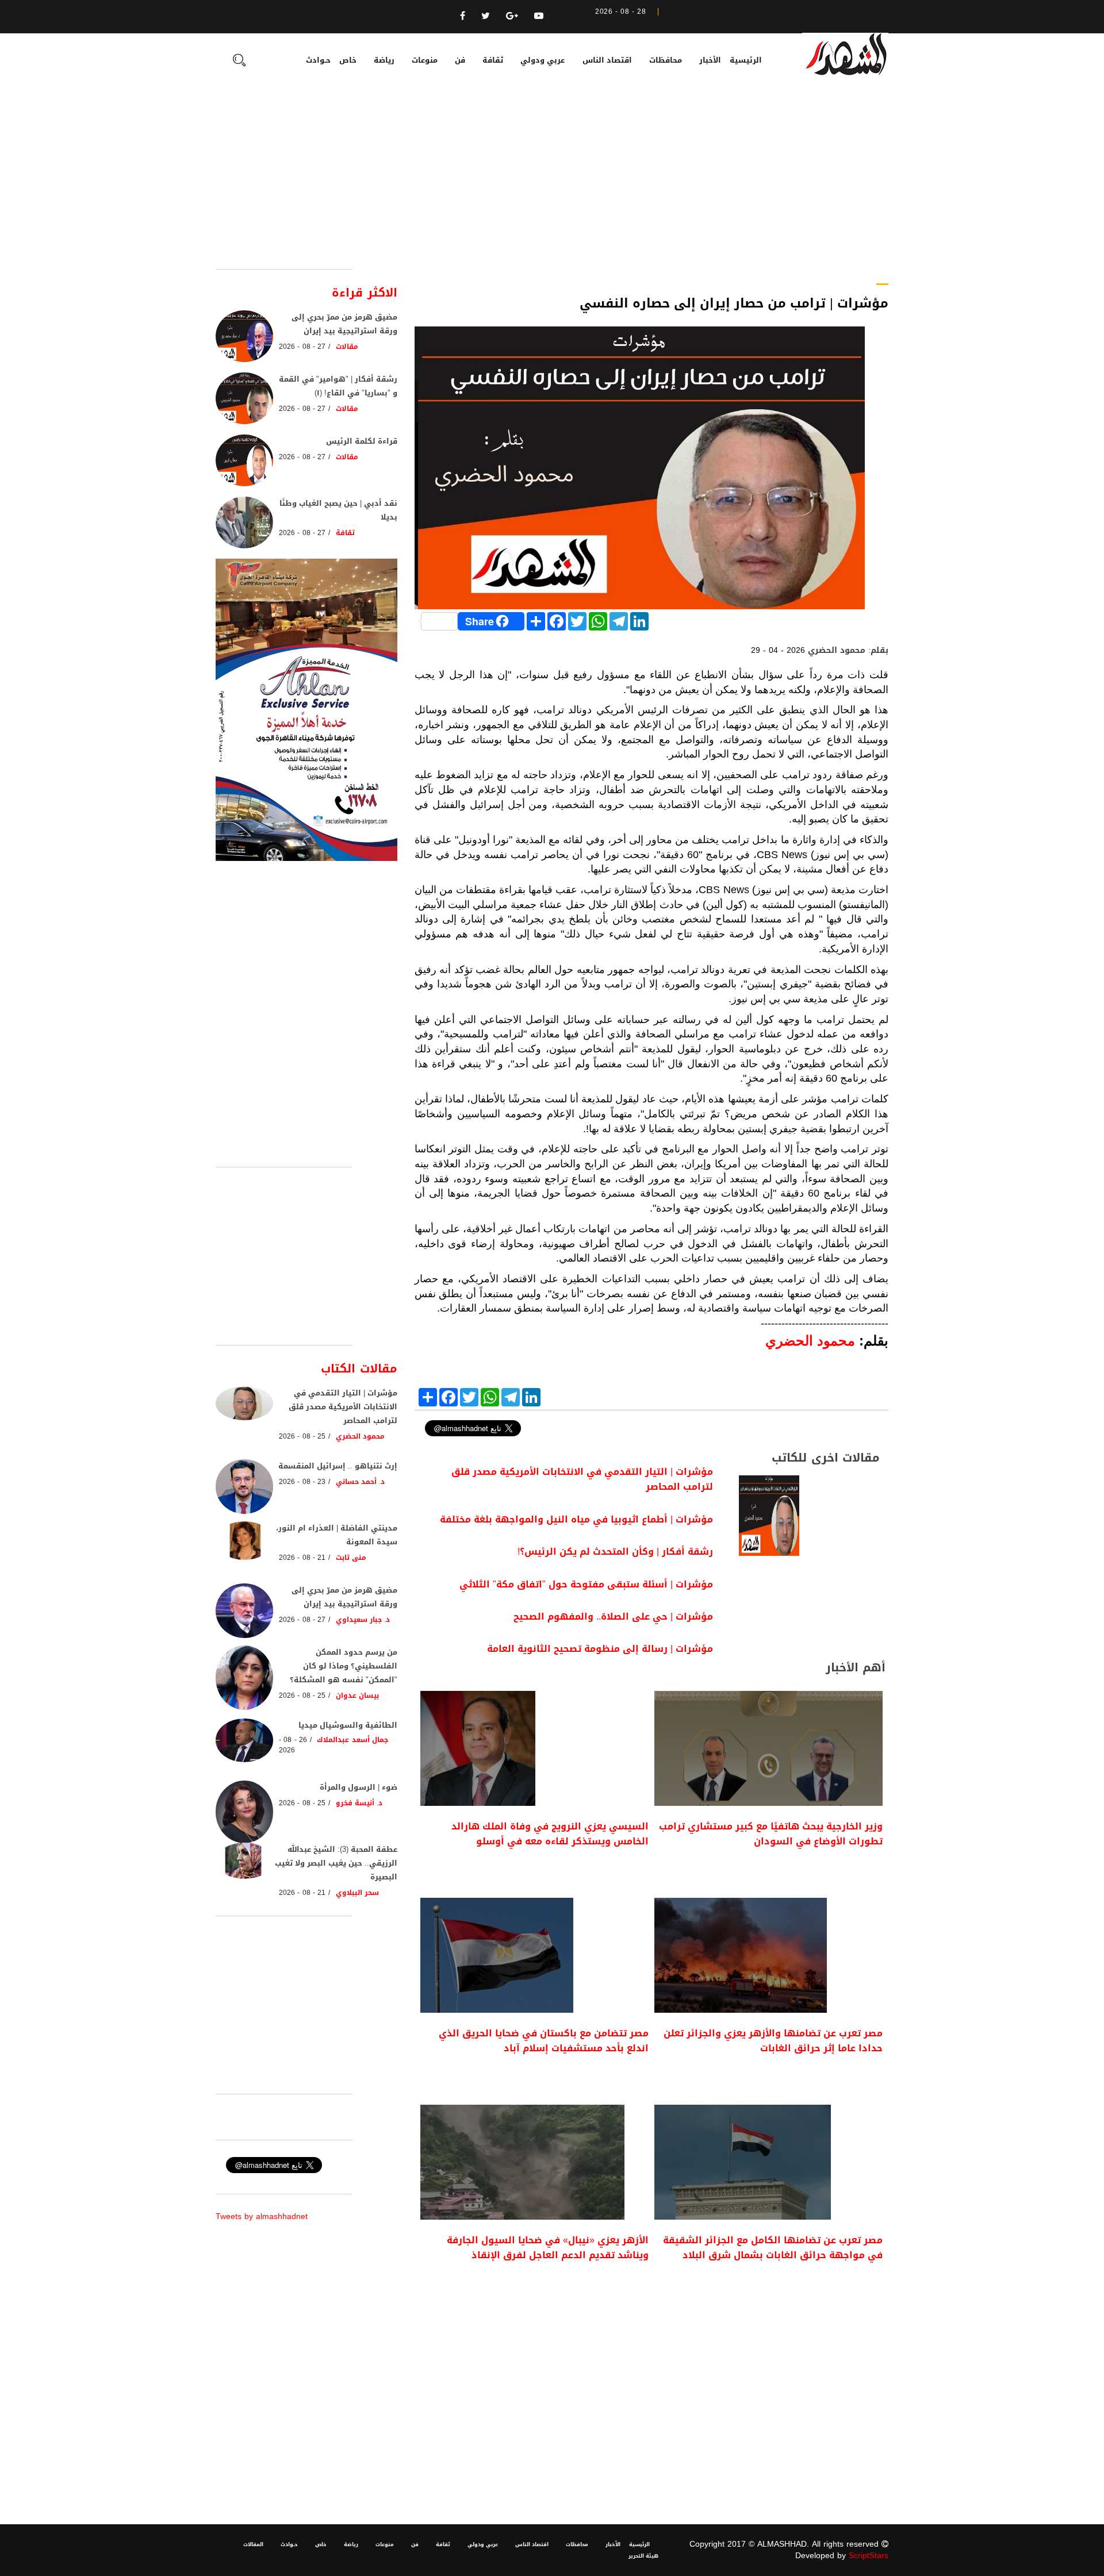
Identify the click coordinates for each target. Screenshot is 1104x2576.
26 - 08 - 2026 (293, 1745)
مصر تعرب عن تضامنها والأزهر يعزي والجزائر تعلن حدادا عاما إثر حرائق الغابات (773, 2041)
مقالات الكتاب (359, 1368)
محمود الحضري (360, 1436)
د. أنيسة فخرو (359, 1803)
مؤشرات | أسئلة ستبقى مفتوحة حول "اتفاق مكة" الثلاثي (586, 1584)
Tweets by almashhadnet (262, 2216)
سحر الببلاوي (357, 1893)
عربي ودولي (543, 60)
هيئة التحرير (643, 2556)
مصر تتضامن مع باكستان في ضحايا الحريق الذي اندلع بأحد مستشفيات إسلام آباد (544, 2041)
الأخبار (710, 60)
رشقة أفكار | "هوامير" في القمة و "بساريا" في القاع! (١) (338, 386)
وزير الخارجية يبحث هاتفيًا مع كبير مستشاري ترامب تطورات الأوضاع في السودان (771, 1834)
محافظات (666, 60)
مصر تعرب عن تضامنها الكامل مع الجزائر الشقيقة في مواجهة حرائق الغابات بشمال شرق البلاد (773, 2248)
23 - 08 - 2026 (302, 1482)
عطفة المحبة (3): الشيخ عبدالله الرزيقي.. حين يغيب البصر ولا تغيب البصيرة (336, 1863)
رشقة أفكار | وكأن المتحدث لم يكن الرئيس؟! (615, 1552)
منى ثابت (351, 1558)
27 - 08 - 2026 (302, 347)
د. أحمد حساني (361, 1482)
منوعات (425, 60)
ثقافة (493, 60)
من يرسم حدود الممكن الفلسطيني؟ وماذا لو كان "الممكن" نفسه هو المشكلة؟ (344, 1666)
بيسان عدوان (357, 1695)
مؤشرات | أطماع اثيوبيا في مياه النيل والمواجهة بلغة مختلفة (576, 1519)
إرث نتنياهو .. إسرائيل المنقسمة (338, 1466)
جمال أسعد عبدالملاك (352, 1740)
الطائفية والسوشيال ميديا (348, 1725)
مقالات (347, 347)
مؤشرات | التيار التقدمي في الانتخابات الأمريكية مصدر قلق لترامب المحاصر (582, 1479)
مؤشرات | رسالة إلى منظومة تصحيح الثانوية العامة (600, 1649)
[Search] (239, 61)
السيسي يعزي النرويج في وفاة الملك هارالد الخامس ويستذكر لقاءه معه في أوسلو (550, 1834)
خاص (348, 60)
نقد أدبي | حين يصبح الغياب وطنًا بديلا (338, 510)
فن (460, 60)
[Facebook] (463, 16)
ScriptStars (869, 2556)
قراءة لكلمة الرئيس (362, 441)
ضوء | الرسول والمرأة (359, 1787)
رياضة (384, 60)
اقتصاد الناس (607, 60)
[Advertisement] (552, 183)
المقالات (253, 2544)
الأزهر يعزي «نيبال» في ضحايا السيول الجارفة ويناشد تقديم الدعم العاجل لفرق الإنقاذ (548, 2248)
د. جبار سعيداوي (363, 1620)
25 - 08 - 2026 (302, 1436)
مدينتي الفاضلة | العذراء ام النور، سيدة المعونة (337, 1535)
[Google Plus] (512, 16)
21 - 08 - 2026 (302, 1558)
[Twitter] (486, 16)
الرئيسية (746, 60)
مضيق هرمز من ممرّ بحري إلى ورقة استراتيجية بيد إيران (344, 324)
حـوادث (318, 60)
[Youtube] (539, 16)
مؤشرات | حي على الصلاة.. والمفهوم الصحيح (613, 1616)
